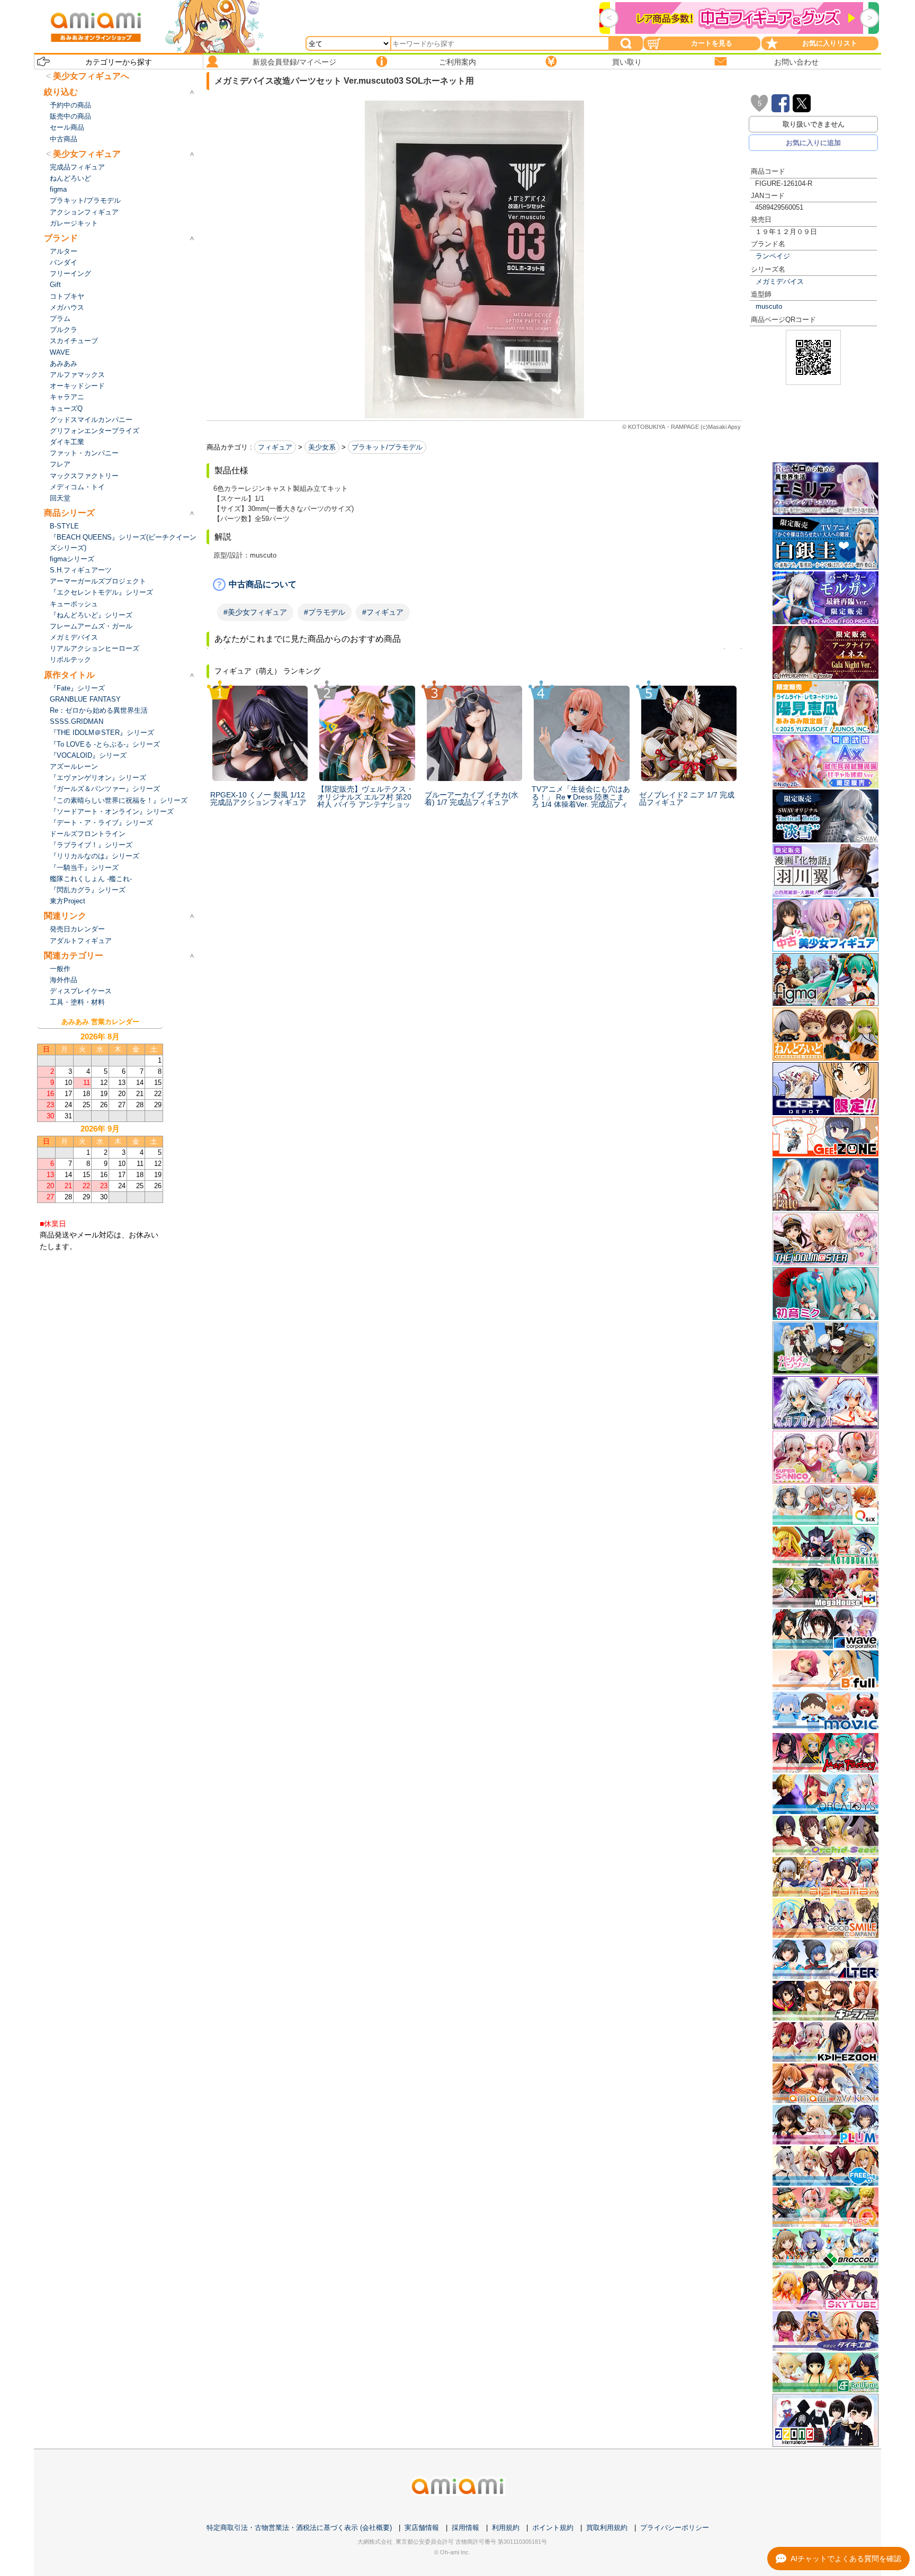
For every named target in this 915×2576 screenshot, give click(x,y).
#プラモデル (325, 612)
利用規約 (506, 2528)
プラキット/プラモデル (387, 447)
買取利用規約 (607, 2528)
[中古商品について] (474, 585)
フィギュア (275, 447)
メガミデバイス (780, 281)
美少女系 (322, 447)
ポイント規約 (553, 2528)
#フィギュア (383, 612)
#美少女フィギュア (255, 612)
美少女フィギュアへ (91, 76)
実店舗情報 (422, 2528)
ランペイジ (773, 256)
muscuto (769, 306)
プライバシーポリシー (675, 2528)
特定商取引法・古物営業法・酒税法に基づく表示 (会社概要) (299, 2528)
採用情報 (465, 2528)
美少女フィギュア (87, 154)
